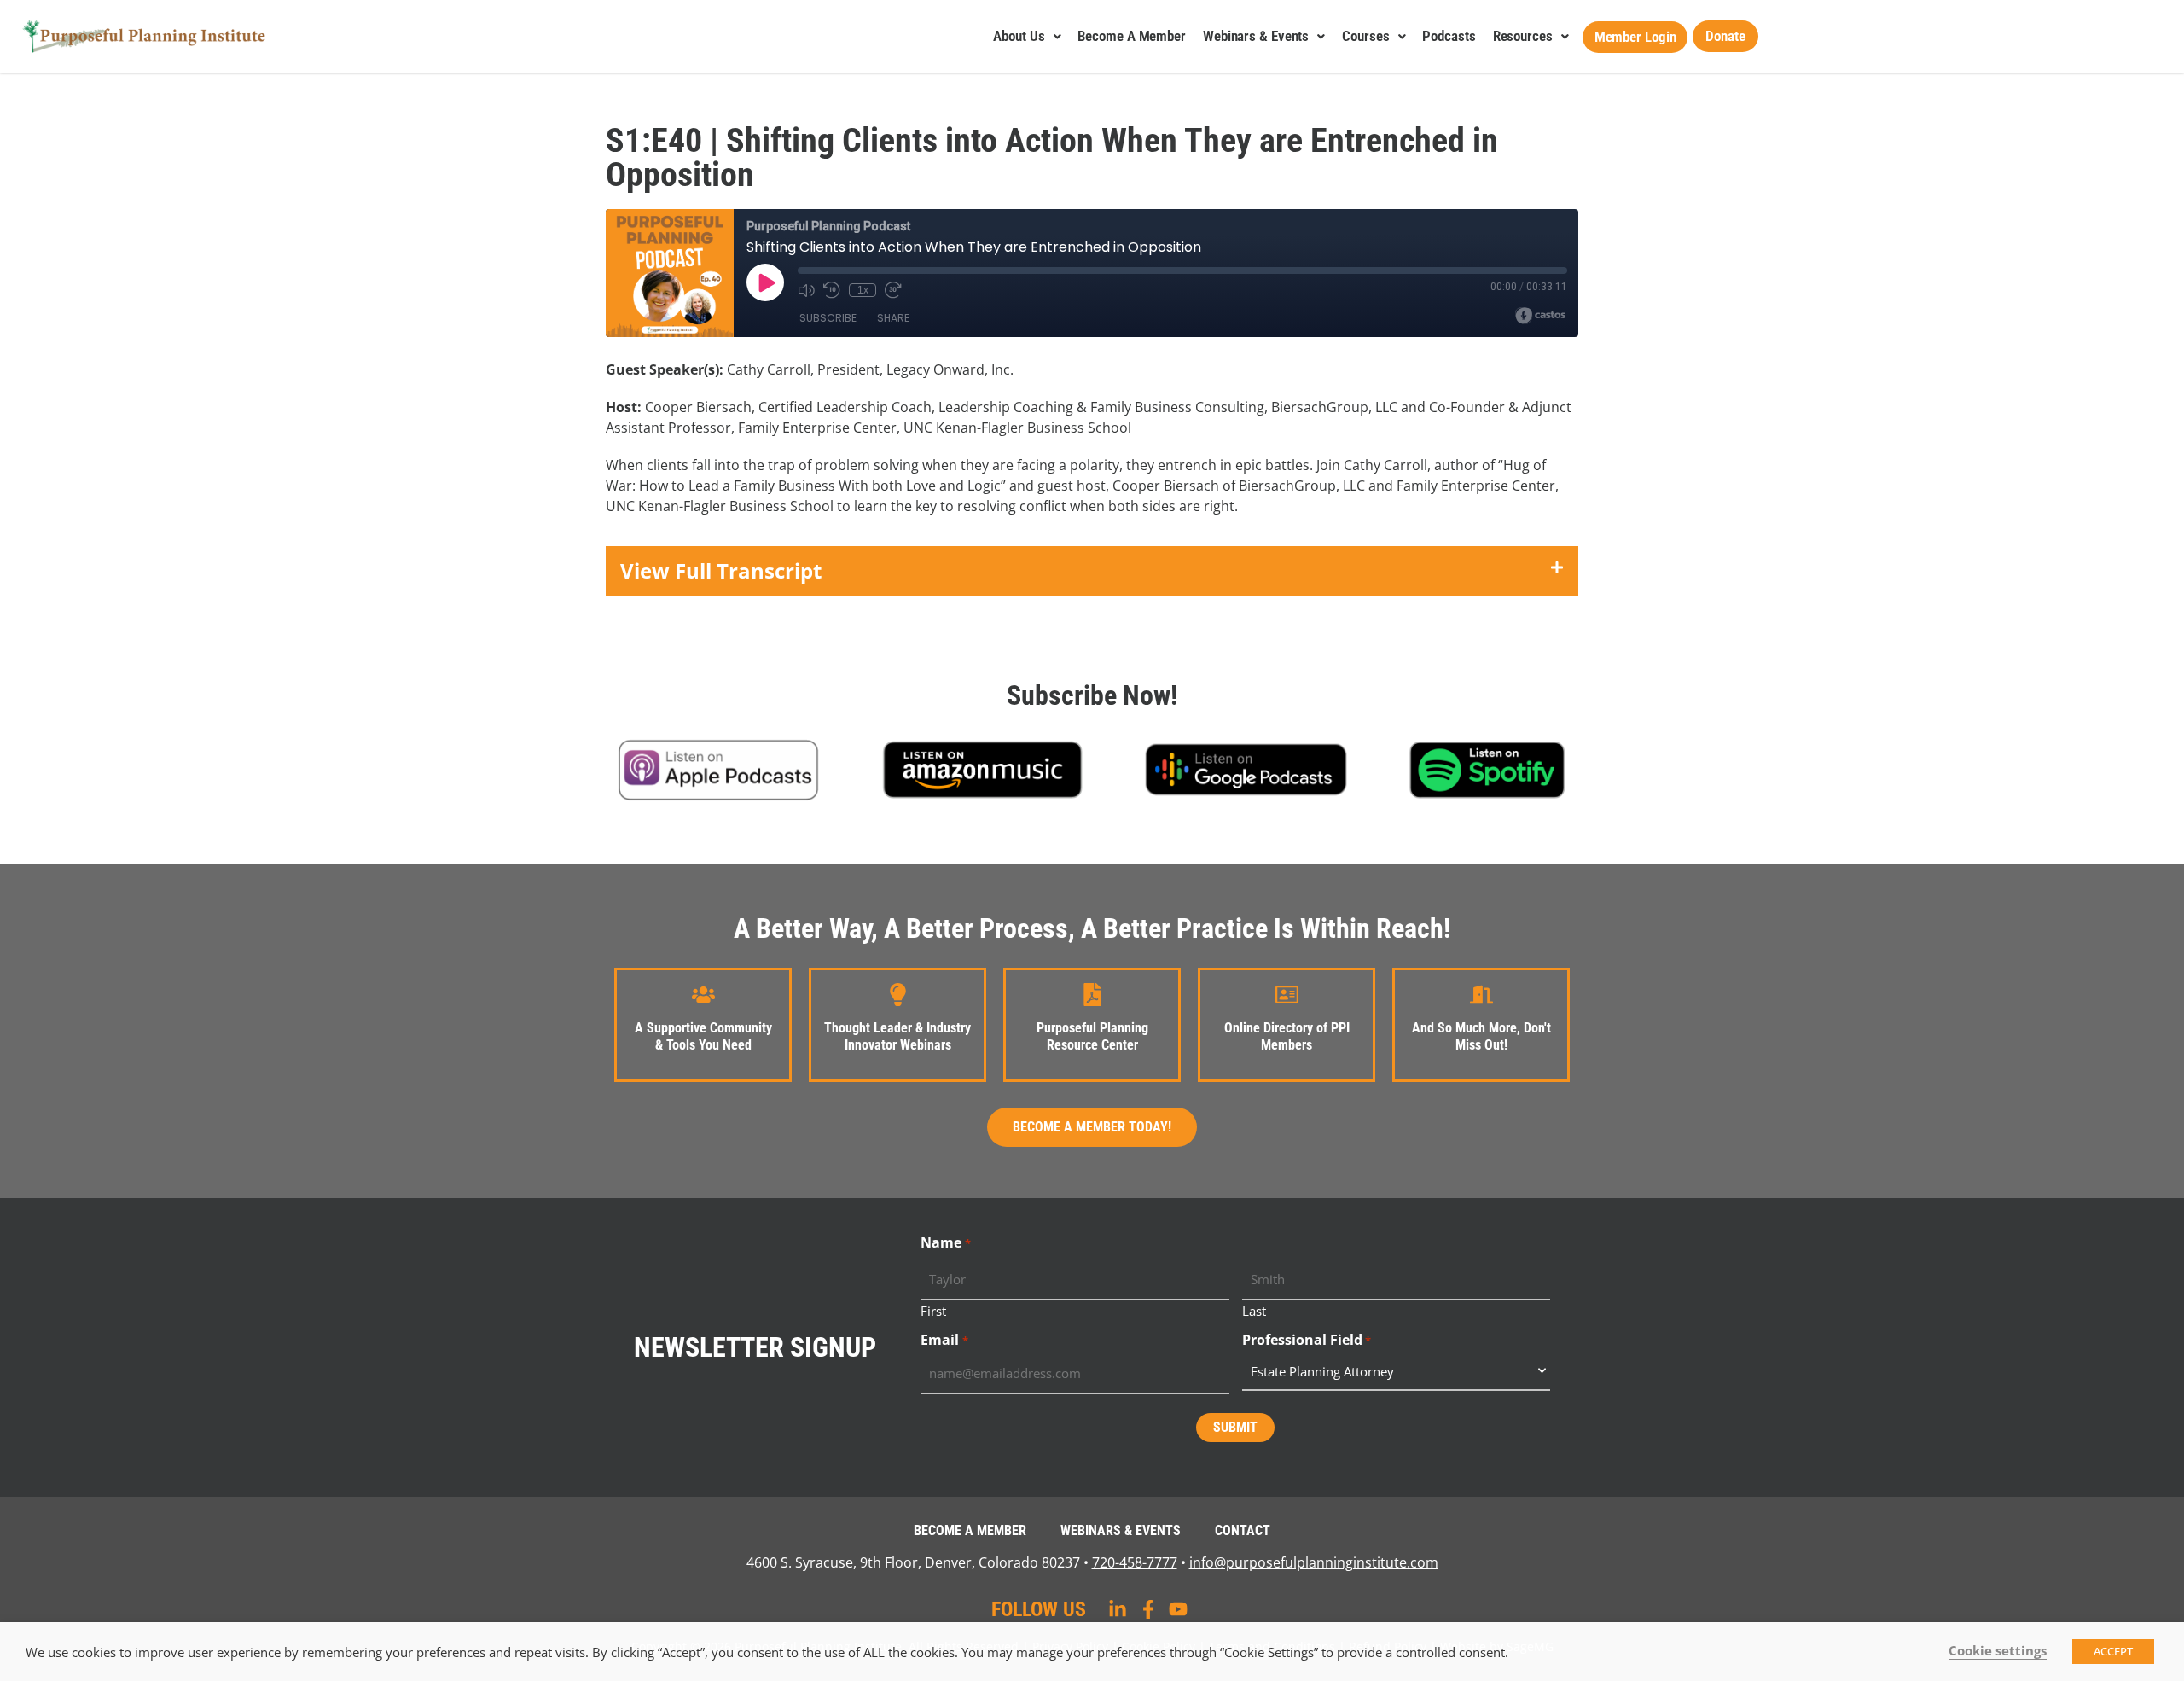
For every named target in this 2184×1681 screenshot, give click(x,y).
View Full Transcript (721, 570)
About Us (1019, 36)
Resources (1523, 36)
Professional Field (1307, 1340)
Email (944, 1340)
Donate (1725, 36)
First (933, 1310)
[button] (1092, 571)
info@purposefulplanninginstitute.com (1314, 1562)
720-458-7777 (1135, 1562)
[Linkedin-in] (1118, 1609)
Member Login (1635, 37)
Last (1254, 1310)
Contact (1243, 1530)
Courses (1365, 36)
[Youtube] (1178, 1609)
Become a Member (1132, 36)
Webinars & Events (1256, 36)
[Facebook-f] (1148, 1609)
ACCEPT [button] (2113, 1651)
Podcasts (1449, 36)
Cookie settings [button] (1998, 1650)
